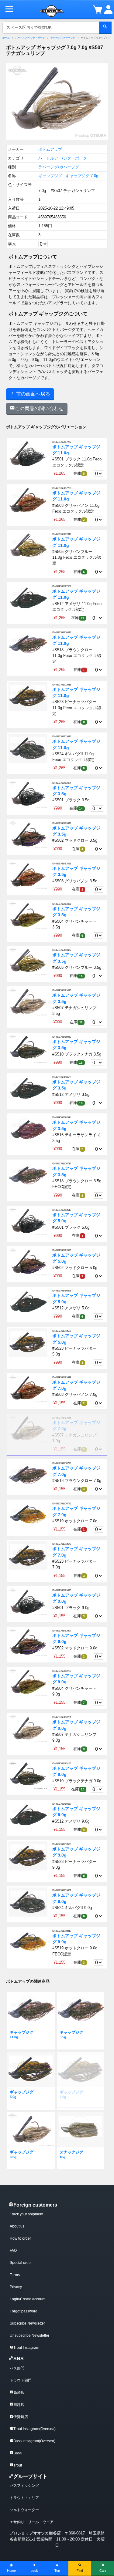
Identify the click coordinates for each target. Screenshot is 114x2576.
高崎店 (19, 2392)
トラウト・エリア (24, 2498)
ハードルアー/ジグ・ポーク (30, 38)
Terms (15, 2275)
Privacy (16, 2287)
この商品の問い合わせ (39, 408)
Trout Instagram (26, 2348)
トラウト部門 (21, 2380)
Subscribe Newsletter (27, 2323)
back (34, 2571)
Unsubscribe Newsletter (29, 2335)
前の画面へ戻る (33, 394)
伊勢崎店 (21, 2417)
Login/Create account (28, 2299)
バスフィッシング (24, 2486)
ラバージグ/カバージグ (63, 38)
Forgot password (24, 2311)
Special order (21, 2263)
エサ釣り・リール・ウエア (32, 2522)
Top (57, 2571)
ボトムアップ (50, 149)
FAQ (13, 2251)
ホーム (6, 38)
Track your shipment (26, 2214)
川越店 (19, 2405)
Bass (17, 2453)
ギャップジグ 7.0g (82, 176)
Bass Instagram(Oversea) (34, 2441)
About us (17, 2226)
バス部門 (17, 2368)
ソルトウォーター (24, 2510)
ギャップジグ (50, 176)
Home (11, 2571)
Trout (18, 2465)
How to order (20, 2238)
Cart (103, 2571)
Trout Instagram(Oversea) (35, 2429)
